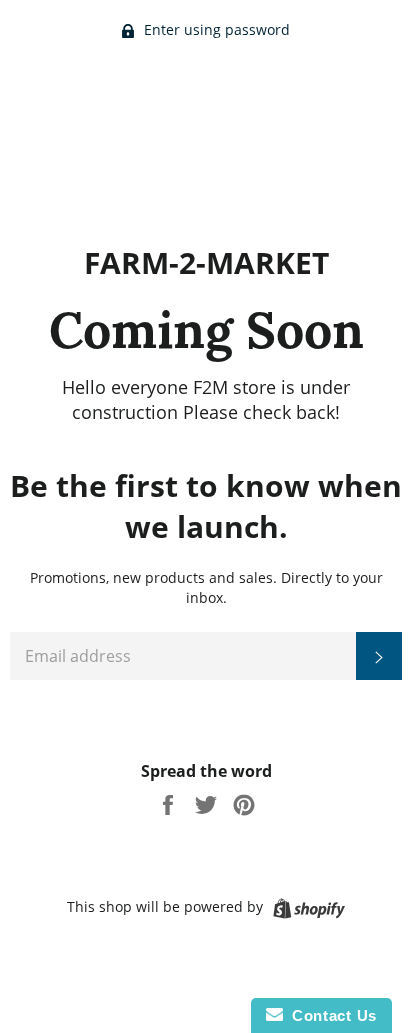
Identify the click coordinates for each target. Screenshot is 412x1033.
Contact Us (330, 1015)
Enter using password (215, 29)
